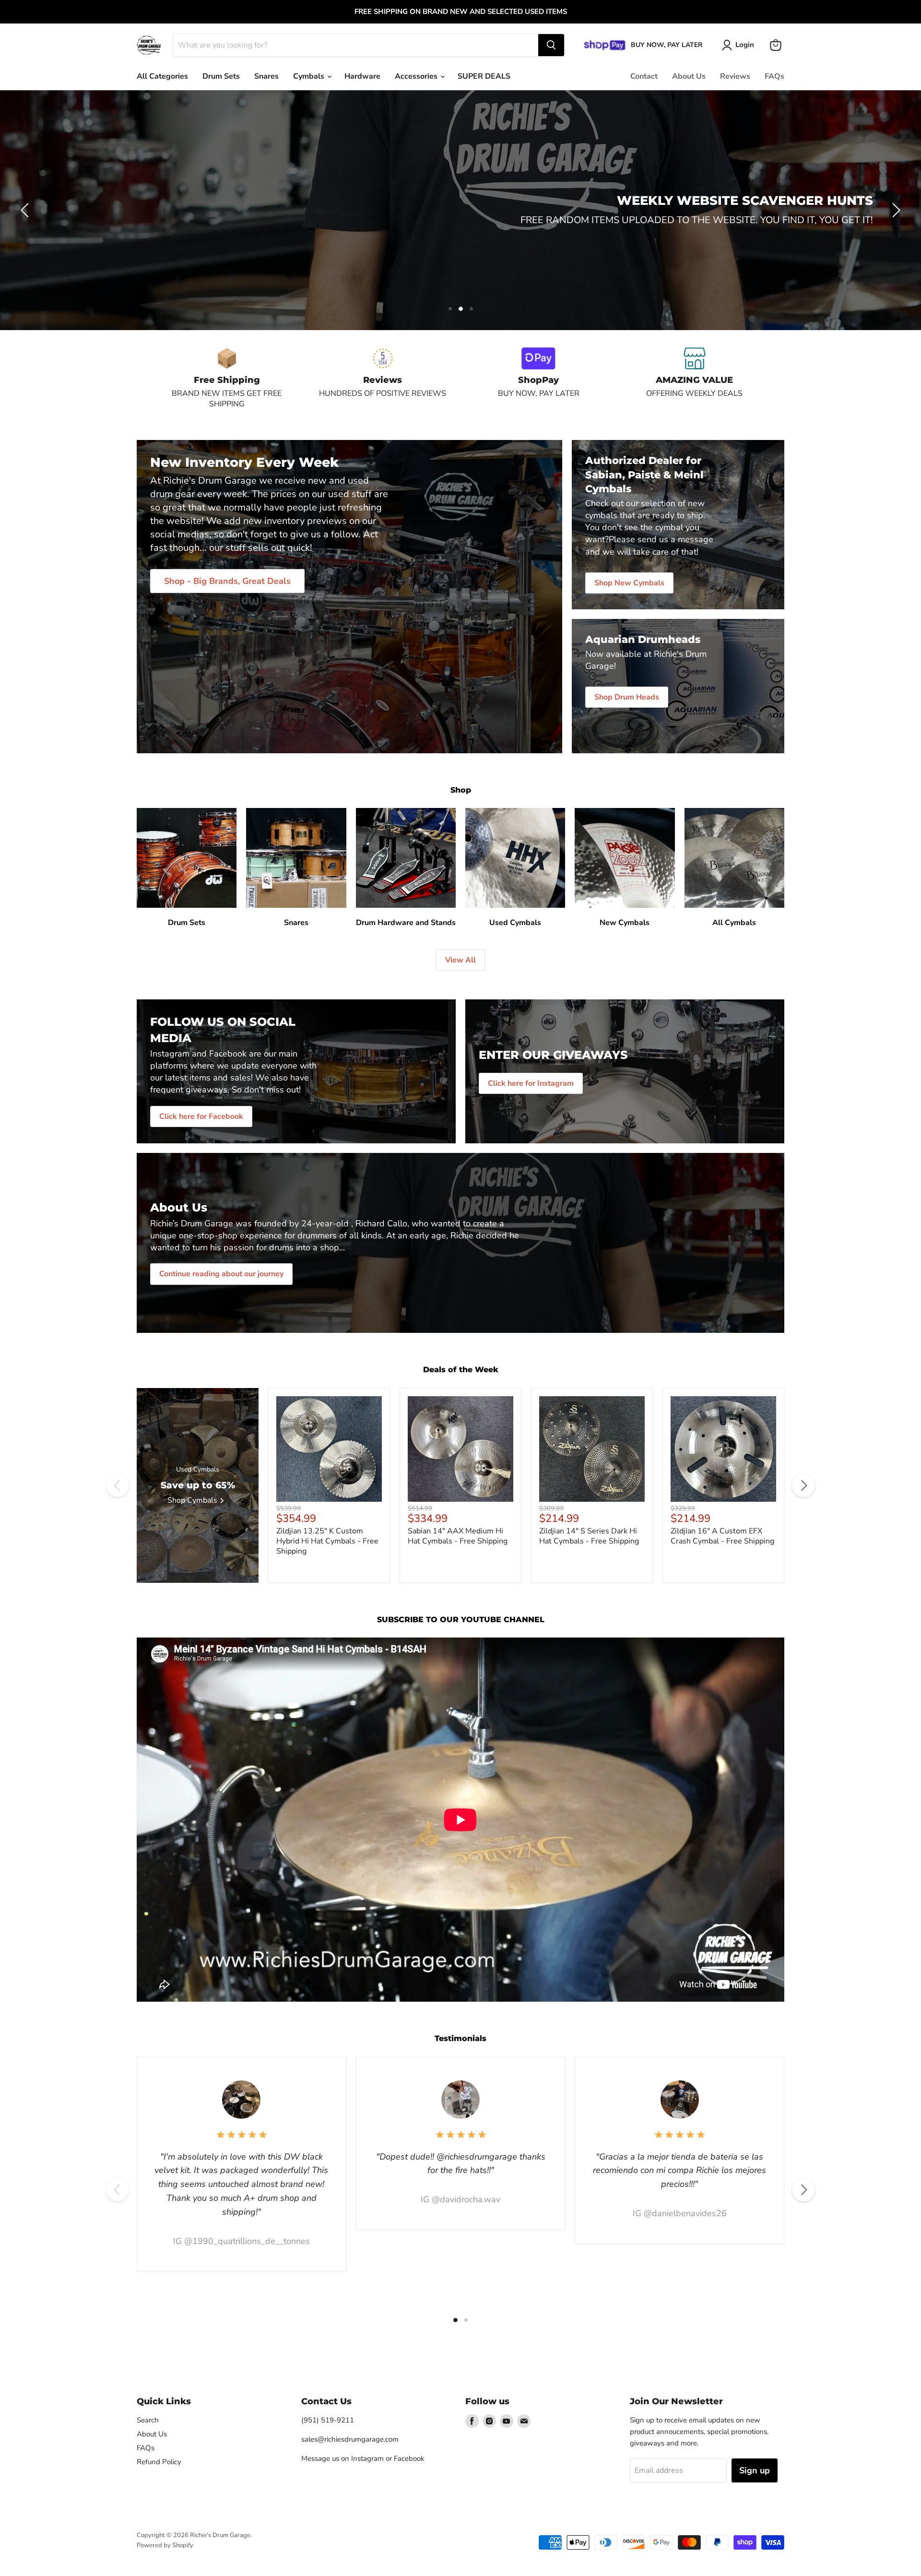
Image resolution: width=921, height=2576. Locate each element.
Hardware (362, 76)
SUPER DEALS (484, 76)
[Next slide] (895, 210)
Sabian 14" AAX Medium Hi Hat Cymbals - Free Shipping (458, 1536)
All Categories (162, 76)
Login (745, 45)
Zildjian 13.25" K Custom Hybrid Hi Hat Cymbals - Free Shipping (327, 1541)
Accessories (417, 76)
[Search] (551, 45)
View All (460, 960)
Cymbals (310, 76)
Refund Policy (159, 2462)
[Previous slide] (26, 210)
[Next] (803, 1485)
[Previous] (118, 1485)
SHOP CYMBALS (460, 233)
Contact (644, 76)
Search (148, 2420)
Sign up (755, 2470)
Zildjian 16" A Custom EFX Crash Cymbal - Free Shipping (722, 1536)
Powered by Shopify (165, 2545)
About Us (689, 76)
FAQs (774, 76)
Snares (266, 76)
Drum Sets (221, 76)
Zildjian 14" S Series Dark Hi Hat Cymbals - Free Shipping (589, 1536)
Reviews (735, 76)
